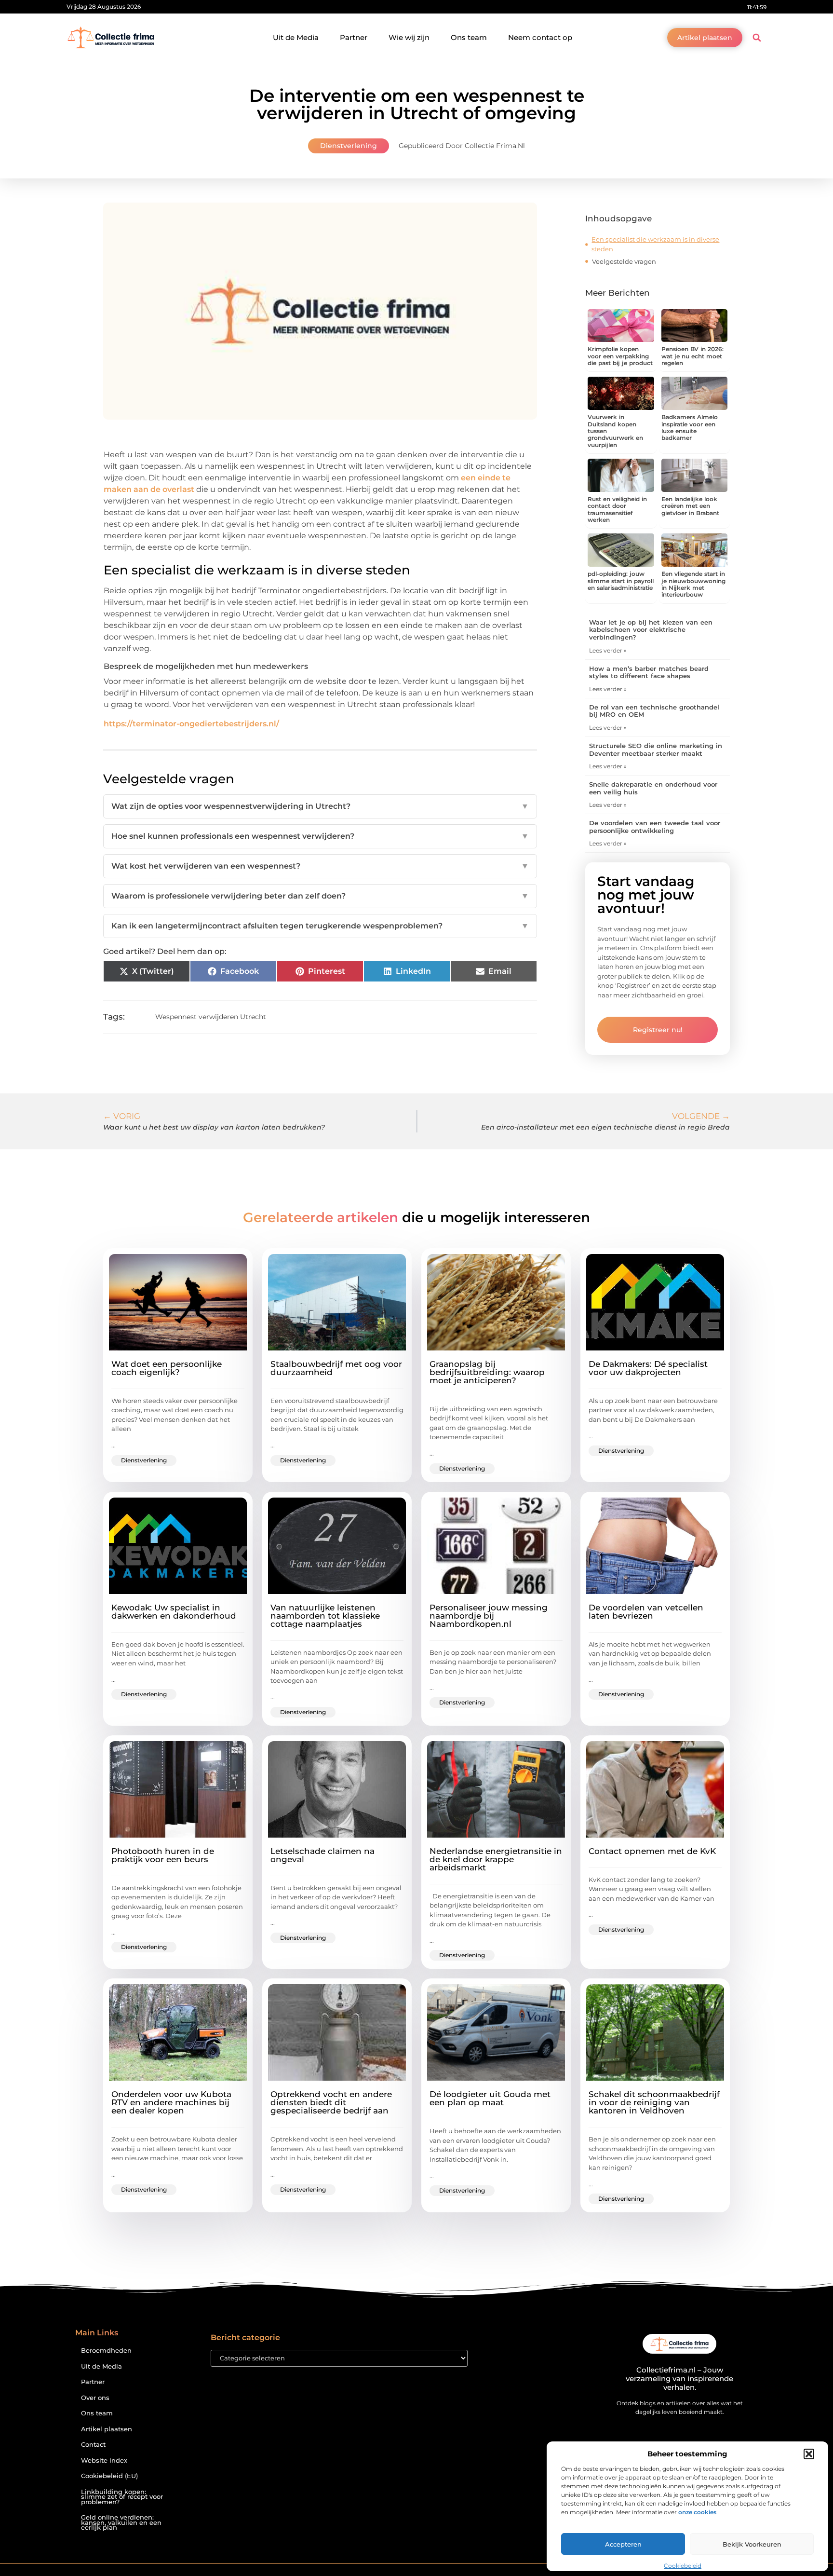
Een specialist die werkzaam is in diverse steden (655, 244)
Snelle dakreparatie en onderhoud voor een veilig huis (653, 788)
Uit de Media (296, 37)
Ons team (469, 37)
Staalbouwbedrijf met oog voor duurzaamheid (336, 1368)
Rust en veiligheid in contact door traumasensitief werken (617, 509)
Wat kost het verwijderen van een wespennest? (320, 866)
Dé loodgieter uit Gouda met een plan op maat (490, 2098)
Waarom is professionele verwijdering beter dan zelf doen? (320, 896)
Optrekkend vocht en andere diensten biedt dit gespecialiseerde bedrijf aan (331, 2102)
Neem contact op (540, 37)
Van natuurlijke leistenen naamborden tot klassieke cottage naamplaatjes (325, 1616)
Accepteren (623, 2544)
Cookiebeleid (683, 2566)
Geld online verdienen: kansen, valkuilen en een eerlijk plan (121, 2522)
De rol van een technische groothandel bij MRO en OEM (654, 711)
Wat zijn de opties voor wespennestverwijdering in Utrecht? (320, 806)
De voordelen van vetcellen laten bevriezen (646, 1612)
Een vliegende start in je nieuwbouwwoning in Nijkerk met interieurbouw (693, 584)
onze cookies (697, 2512)
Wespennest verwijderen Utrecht (211, 1017)
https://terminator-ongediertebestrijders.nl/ (191, 724)
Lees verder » (608, 650)
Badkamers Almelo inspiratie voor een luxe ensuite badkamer (690, 427)
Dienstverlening (349, 146)
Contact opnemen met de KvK (652, 1851)
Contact (93, 2445)
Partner (354, 37)
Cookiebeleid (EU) (109, 2476)
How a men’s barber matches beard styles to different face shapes (649, 672)
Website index (104, 2460)
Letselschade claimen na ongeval (322, 1855)
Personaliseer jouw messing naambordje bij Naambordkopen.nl (489, 1616)
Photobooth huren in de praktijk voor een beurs (163, 1855)
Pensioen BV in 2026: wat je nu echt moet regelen (692, 356)
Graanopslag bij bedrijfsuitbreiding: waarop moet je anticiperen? (487, 1372)
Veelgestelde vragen (624, 261)
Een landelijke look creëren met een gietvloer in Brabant (690, 506)
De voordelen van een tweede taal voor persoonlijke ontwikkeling (655, 827)
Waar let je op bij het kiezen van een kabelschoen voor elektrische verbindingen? (651, 630)
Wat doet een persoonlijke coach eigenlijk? (167, 1368)
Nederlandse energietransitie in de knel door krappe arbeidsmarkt (496, 1859)
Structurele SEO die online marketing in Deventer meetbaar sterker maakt (656, 750)
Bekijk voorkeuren (752, 2544)
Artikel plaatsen (107, 2429)
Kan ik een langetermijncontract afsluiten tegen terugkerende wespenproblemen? (320, 926)
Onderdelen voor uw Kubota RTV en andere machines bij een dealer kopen (171, 2102)
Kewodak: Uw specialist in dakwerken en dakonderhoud (174, 1612)
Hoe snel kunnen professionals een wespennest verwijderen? (320, 836)
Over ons (95, 2398)
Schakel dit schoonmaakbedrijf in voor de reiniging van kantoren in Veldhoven (654, 2102)
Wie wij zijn (409, 37)
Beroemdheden (106, 2351)
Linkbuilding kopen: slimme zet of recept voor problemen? (122, 2497)
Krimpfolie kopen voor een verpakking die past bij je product (620, 356)
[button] (809, 2454)
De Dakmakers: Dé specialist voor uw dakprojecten (648, 1368)
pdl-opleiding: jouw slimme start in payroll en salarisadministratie (621, 581)
